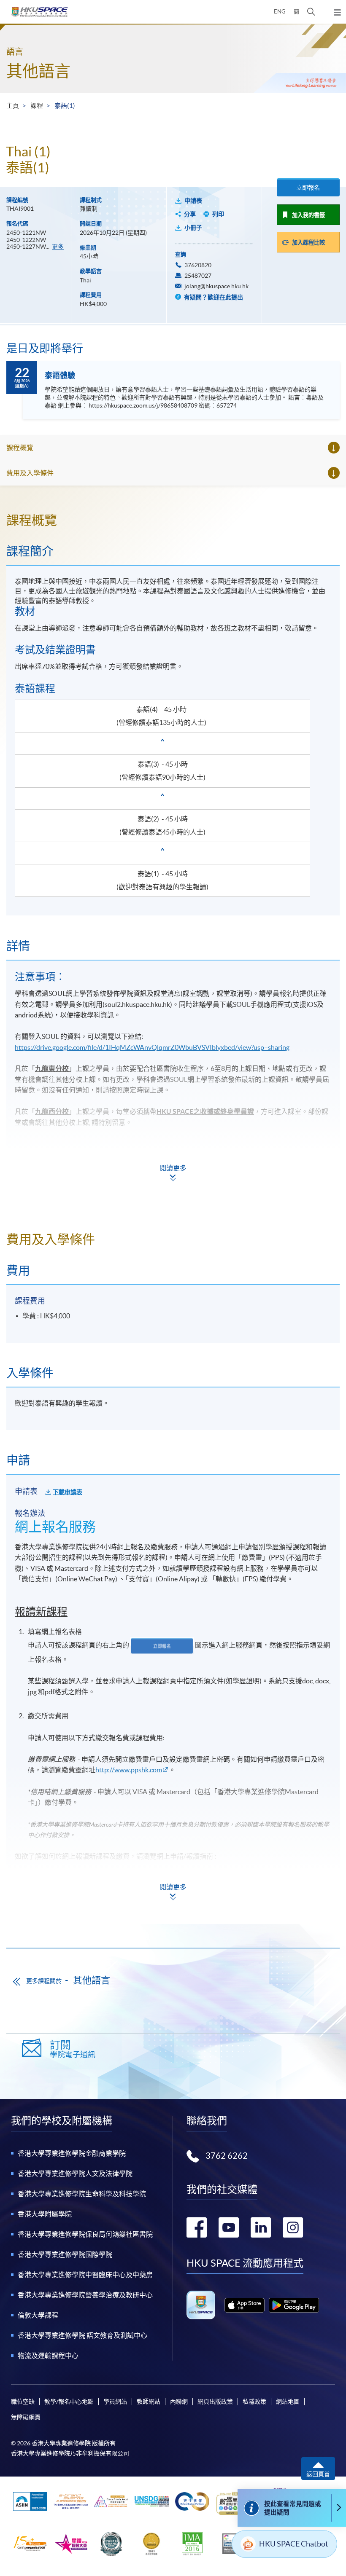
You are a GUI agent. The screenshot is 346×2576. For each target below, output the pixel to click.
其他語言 (38, 71)
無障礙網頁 (26, 2417)
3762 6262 (227, 2156)
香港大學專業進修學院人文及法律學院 (75, 2173)
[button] (311, 12)
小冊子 (193, 228)
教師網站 (149, 2402)
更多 (58, 247)
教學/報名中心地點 (69, 2402)
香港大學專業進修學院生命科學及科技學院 (82, 2194)
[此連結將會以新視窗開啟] (245, 2305)
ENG (280, 12)
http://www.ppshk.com (129, 1770)
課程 (37, 106)
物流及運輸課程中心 (48, 2356)
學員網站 (115, 2402)
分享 (190, 214)
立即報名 (308, 188)
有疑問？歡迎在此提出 (213, 297)
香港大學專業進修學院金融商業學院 (72, 2153)
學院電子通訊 (73, 2049)
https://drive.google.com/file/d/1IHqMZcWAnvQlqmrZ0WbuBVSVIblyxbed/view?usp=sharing (152, 1047)
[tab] (173, 520)
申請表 (193, 201)
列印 (218, 214)
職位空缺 (23, 2402)
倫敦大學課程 (38, 2315)
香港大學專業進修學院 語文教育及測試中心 (82, 2335)
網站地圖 (288, 2402)
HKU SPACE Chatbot (294, 2544)
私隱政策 (254, 2402)
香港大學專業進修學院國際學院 (65, 2254)
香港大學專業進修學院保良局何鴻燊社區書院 (85, 2234)
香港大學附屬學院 (45, 2214)
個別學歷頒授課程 (46, 1899)
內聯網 (179, 2402)
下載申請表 (68, 1492)
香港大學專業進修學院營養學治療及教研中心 (85, 2295)
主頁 (13, 106)
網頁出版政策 (215, 2402)
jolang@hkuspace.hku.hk (216, 286)
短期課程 (32, 1877)
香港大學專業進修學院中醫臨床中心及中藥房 (85, 2275)
